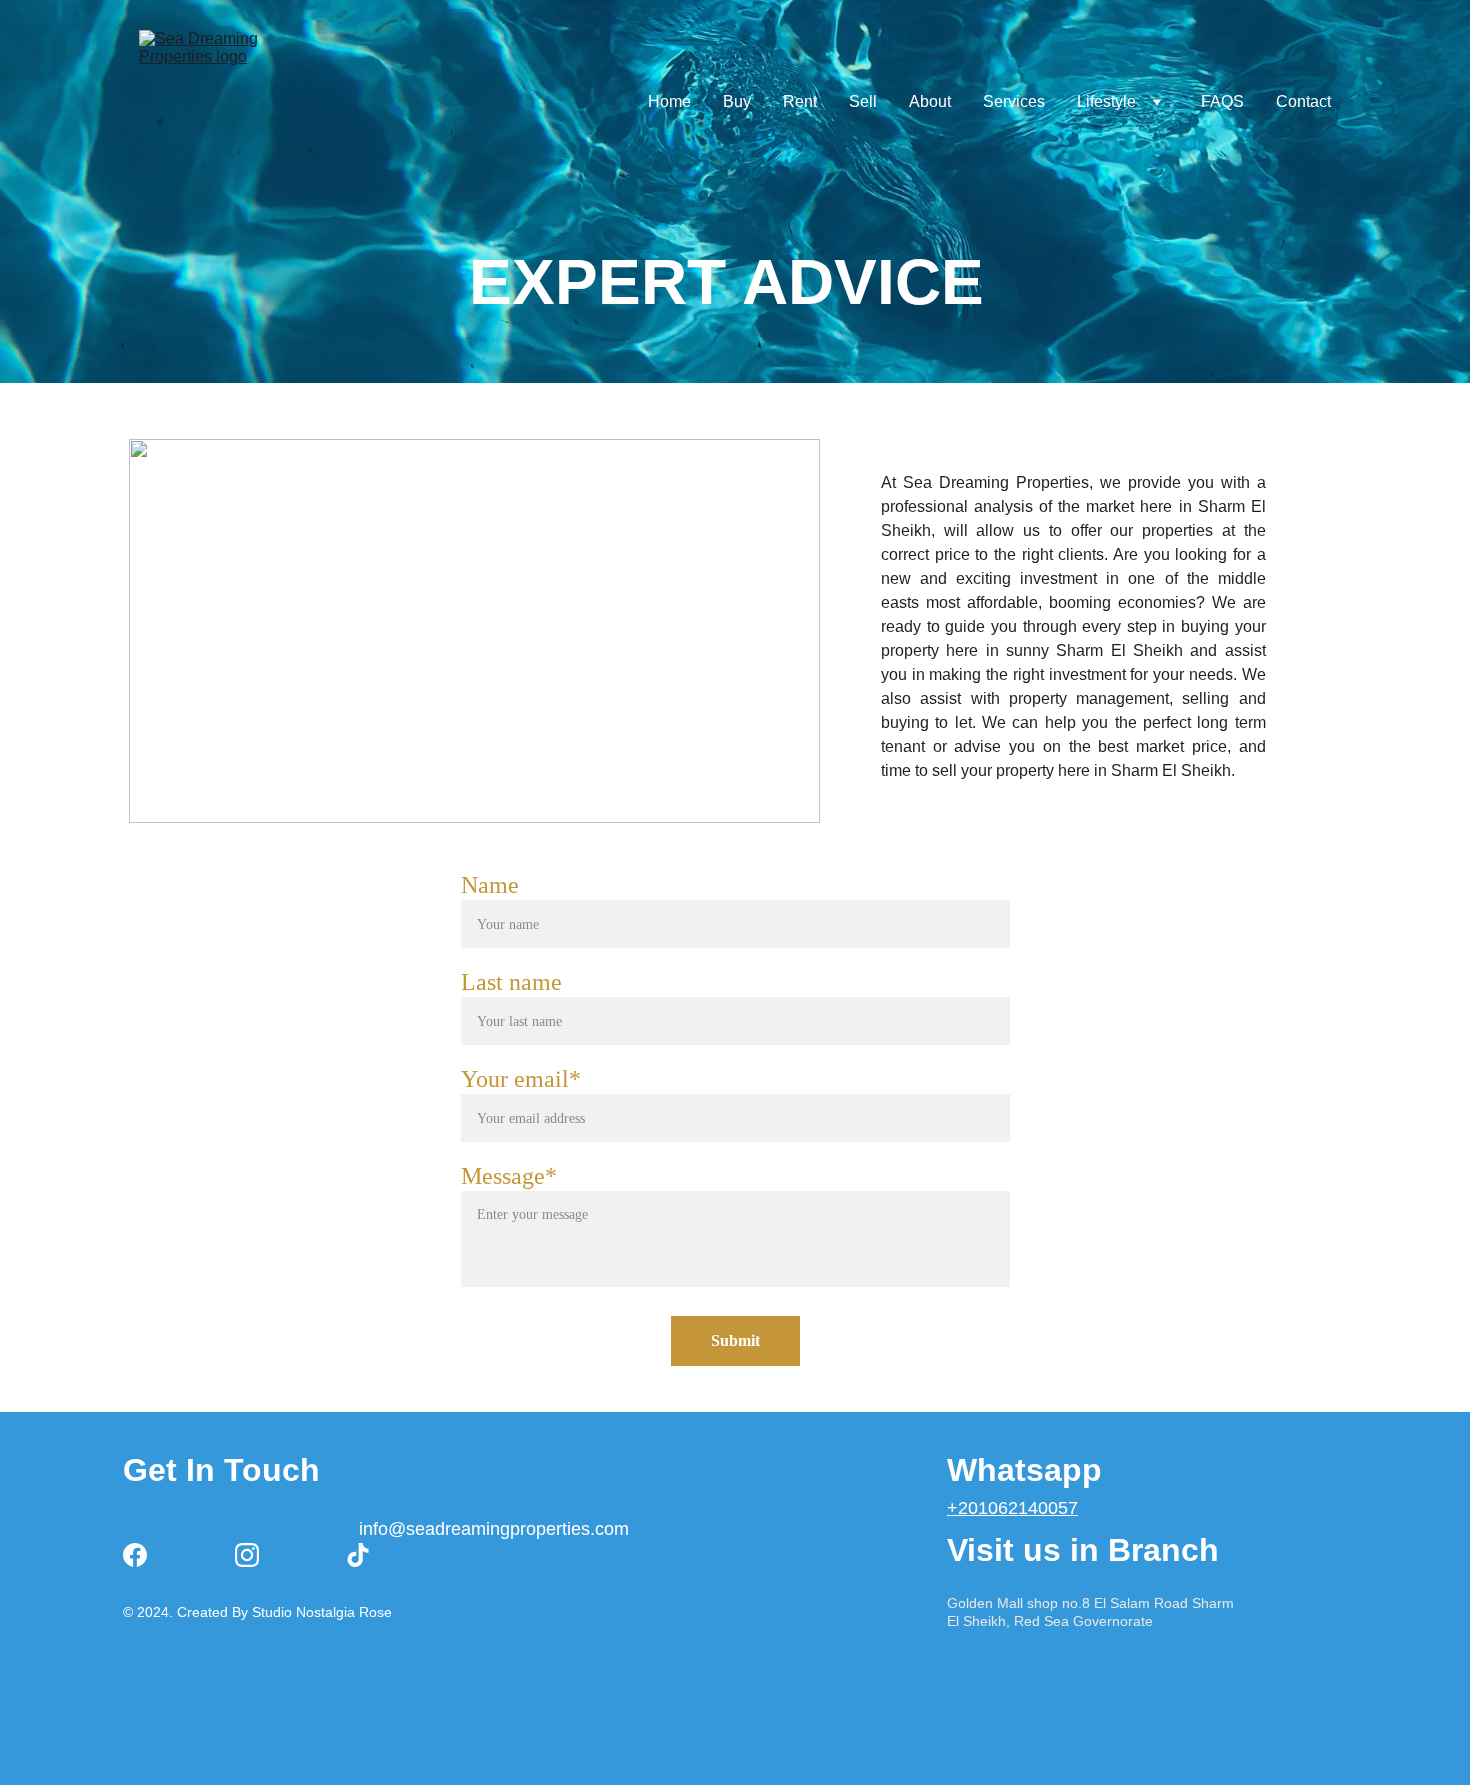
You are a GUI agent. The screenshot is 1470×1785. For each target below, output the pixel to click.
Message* (509, 1176)
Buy (737, 101)
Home (669, 101)
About (930, 101)
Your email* (521, 1079)
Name (490, 885)
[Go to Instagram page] (247, 1555)
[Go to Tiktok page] (358, 1555)
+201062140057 (1012, 1508)
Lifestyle (1106, 101)
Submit (735, 1340)
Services (1014, 101)
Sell (863, 101)
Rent (800, 101)
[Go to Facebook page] (135, 1555)
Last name (511, 982)
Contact (1303, 101)
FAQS (1222, 101)
